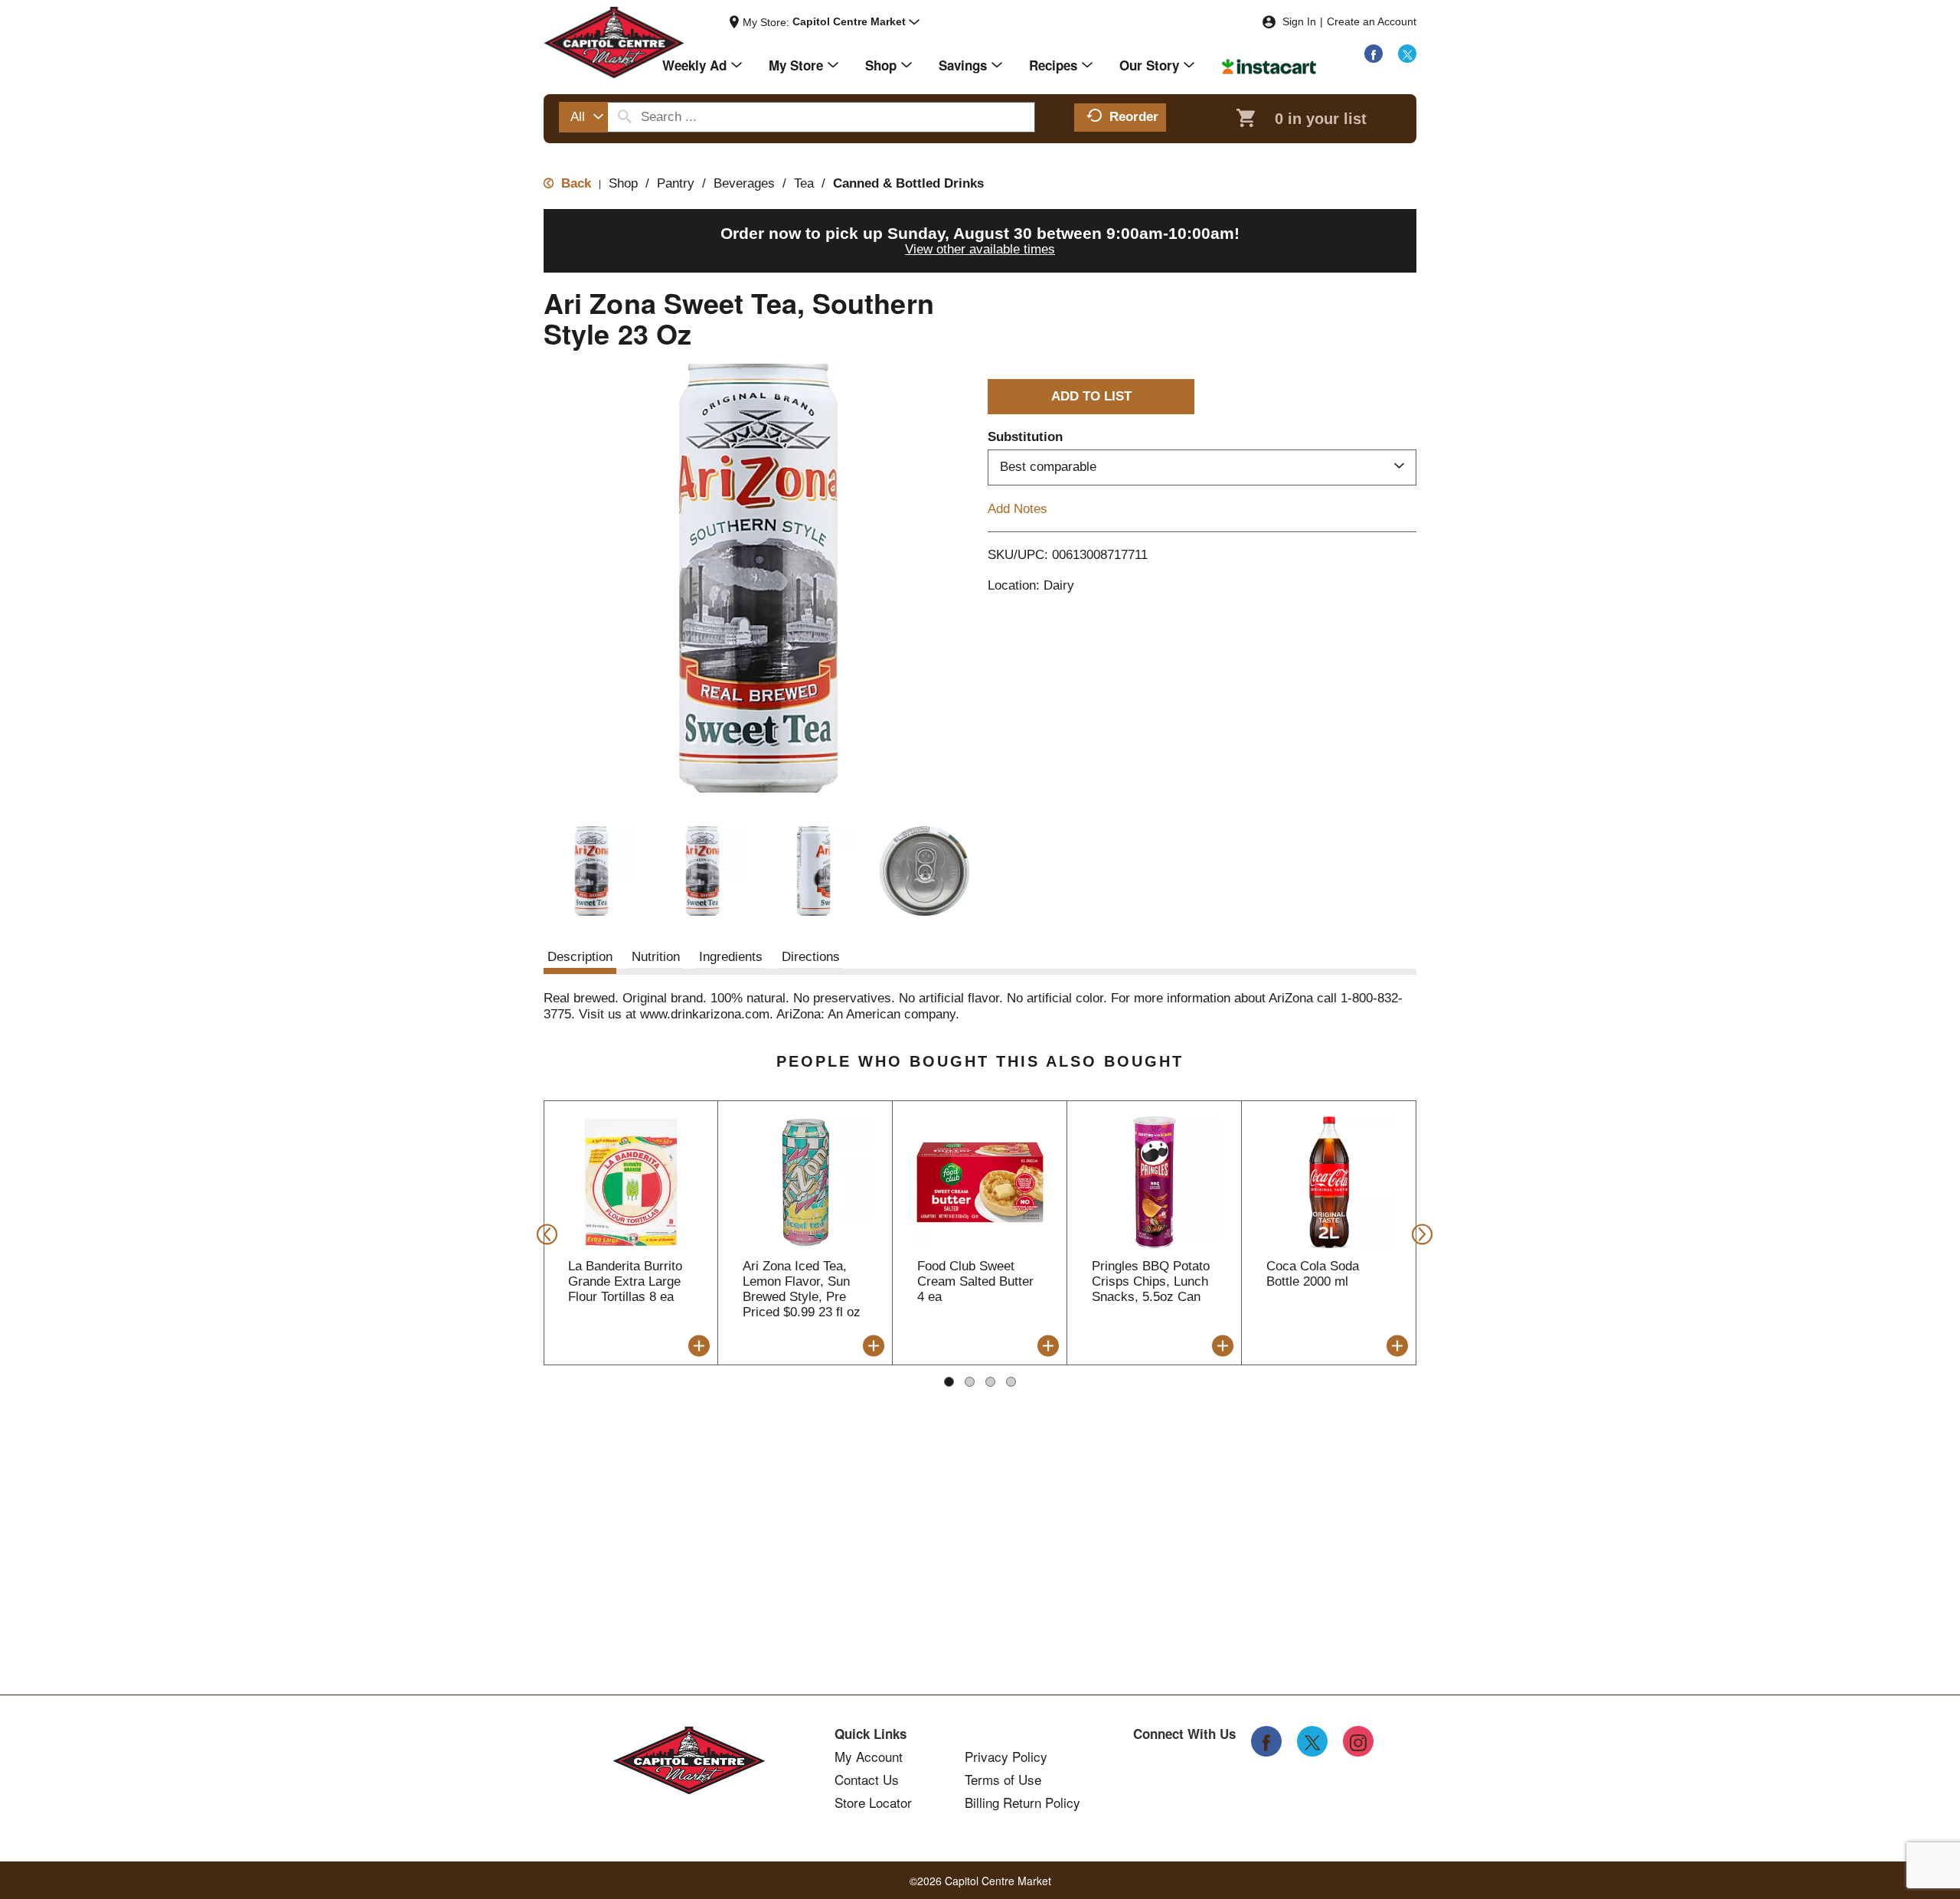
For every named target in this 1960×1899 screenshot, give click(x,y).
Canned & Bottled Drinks (908, 183)
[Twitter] (1407, 54)
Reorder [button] (1134, 117)
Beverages (744, 183)
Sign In (1299, 21)
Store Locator (873, 1803)
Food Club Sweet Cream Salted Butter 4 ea (975, 1281)
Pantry (676, 183)
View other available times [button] (980, 249)
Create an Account (1372, 21)
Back (574, 183)
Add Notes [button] (1018, 508)
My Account (869, 1757)
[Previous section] (542, 1233)
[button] (856, 22)
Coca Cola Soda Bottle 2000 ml (1313, 1274)
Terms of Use (1003, 1780)
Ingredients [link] (731, 957)
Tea (804, 183)
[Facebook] (1374, 54)
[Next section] (1418, 1233)
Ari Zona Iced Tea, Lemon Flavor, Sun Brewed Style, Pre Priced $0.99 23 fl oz (802, 1289)
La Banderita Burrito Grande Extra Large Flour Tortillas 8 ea (625, 1281)
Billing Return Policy (1022, 1803)
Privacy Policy (1006, 1757)
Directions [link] (811, 957)
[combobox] (583, 117)
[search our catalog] (625, 117)
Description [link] (580, 957)
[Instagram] (1358, 1741)
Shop (623, 183)
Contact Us (867, 1780)
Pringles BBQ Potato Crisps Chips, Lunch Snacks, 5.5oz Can (1151, 1281)
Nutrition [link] (656, 957)
